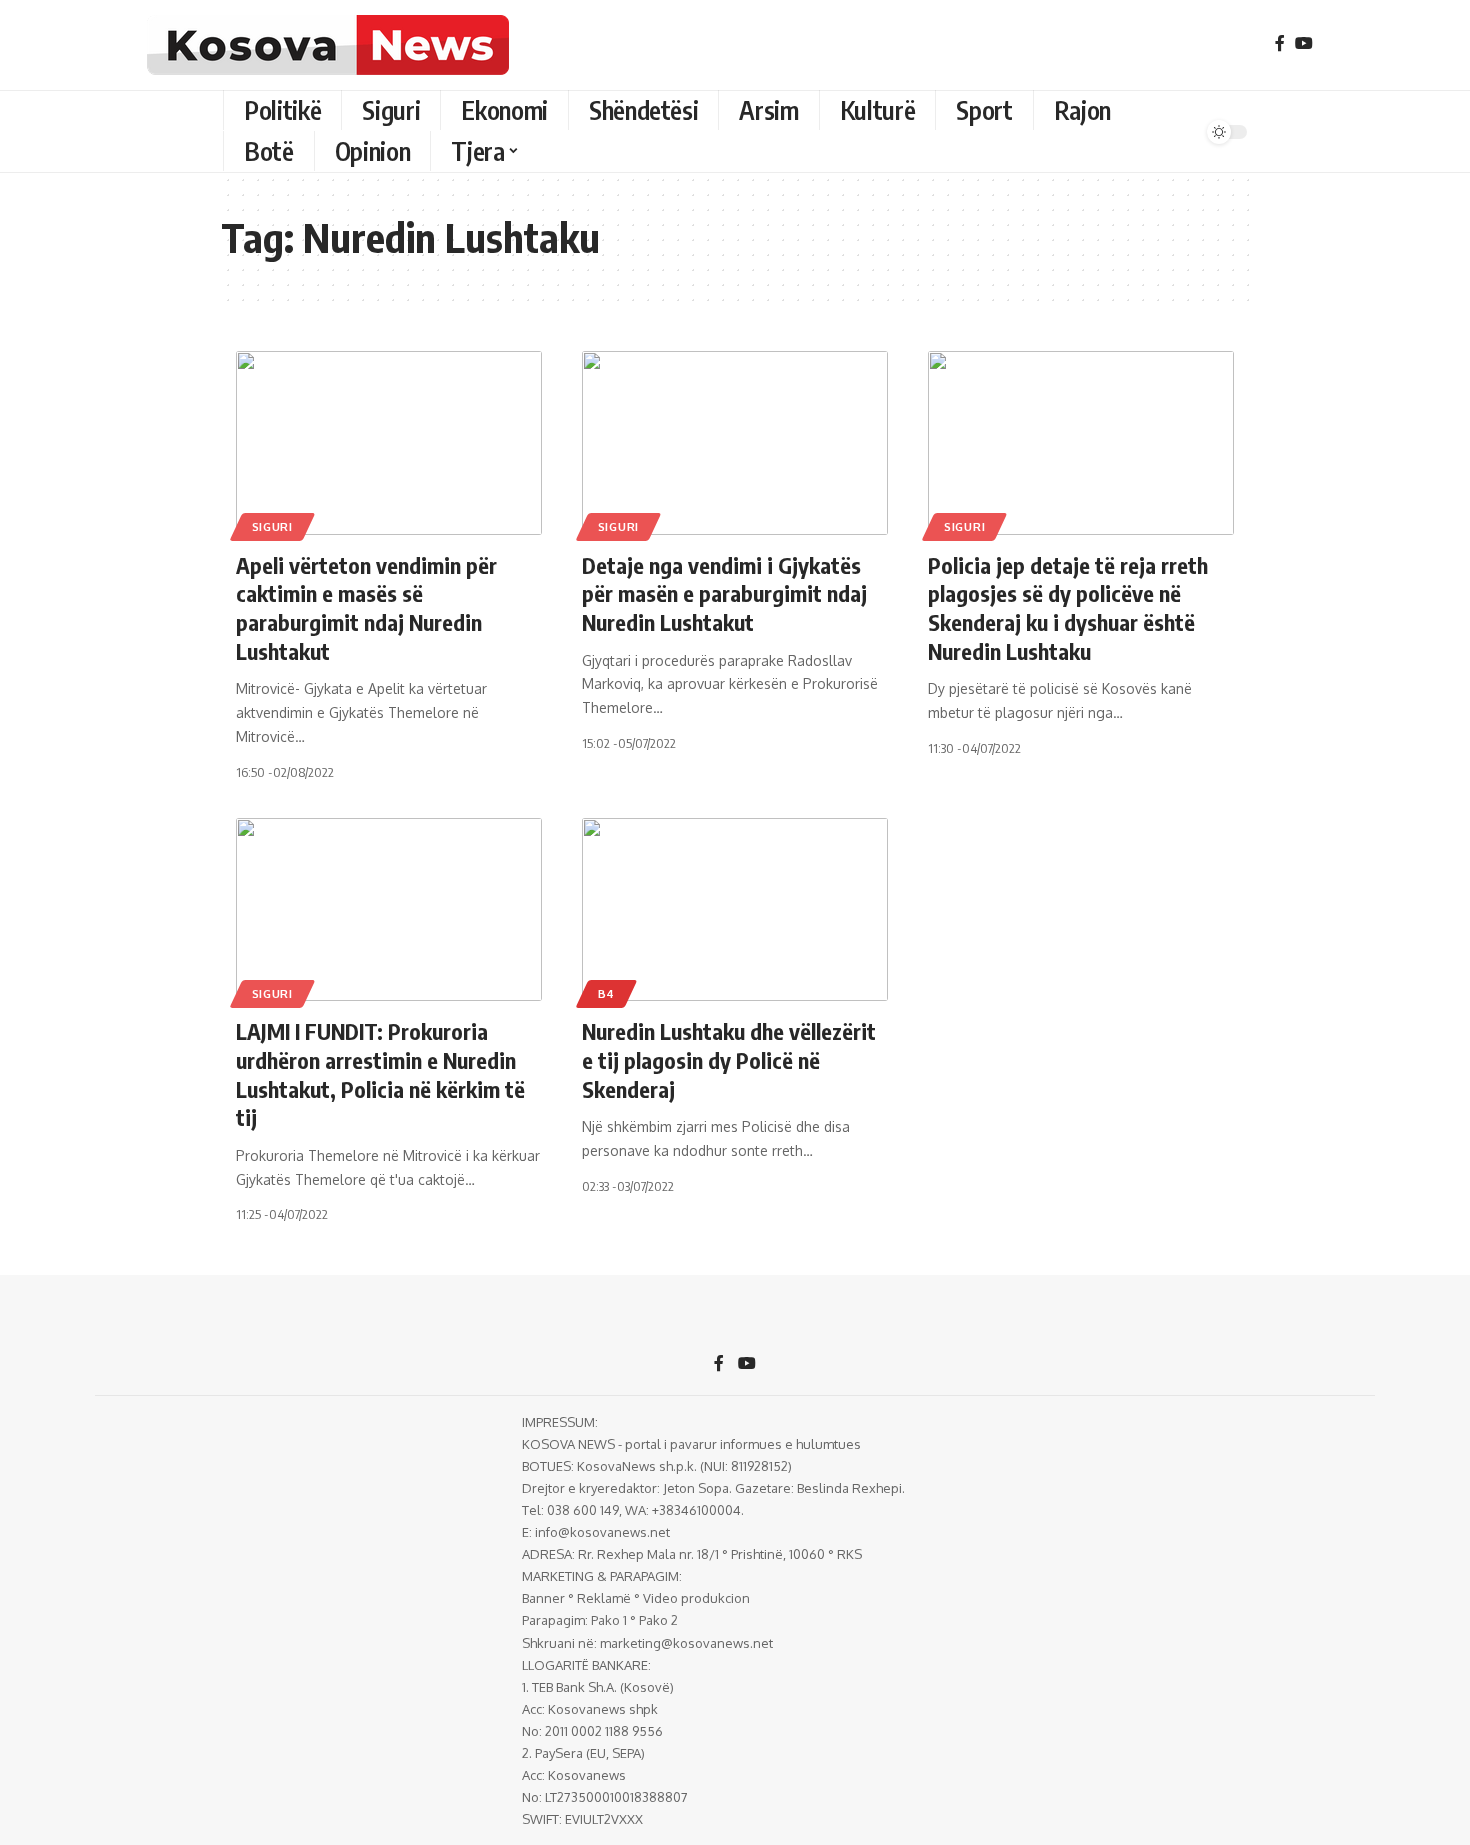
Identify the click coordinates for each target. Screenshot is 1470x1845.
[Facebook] (1280, 43)
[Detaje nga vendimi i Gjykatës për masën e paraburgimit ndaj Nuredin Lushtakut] (735, 443)
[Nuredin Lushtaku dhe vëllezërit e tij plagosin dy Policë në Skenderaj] (735, 910)
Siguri (272, 526)
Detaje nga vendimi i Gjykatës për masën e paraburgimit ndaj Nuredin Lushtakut (724, 593)
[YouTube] (1304, 43)
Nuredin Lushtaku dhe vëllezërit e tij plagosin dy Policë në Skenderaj (729, 1059)
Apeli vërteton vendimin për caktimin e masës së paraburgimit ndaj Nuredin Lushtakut (366, 608)
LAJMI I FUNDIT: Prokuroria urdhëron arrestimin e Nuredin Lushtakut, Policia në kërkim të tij (380, 1074)
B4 (606, 993)
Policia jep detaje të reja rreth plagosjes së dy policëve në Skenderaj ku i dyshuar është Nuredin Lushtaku (1068, 608)
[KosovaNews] (328, 45)
